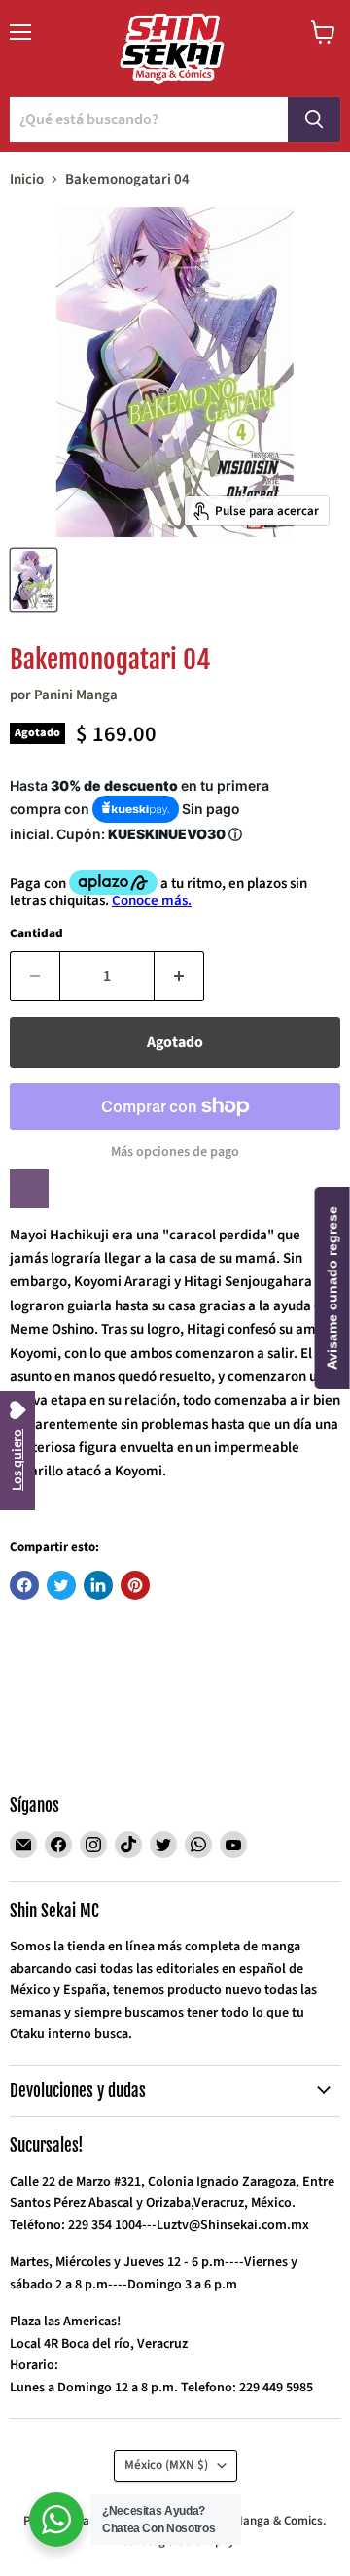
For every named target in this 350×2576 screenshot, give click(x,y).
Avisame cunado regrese (332, 1288)
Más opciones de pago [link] (175, 1152)
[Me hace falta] (29, 1189)
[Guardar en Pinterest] (135, 1585)
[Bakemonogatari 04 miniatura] (34, 580)
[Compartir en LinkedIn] (98, 1585)
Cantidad (36, 934)
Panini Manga (76, 695)
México (166, 2465)
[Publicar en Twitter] (61, 1585)
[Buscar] (314, 119)
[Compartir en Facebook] (24, 1585)
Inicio (27, 179)
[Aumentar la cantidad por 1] (179, 976)
